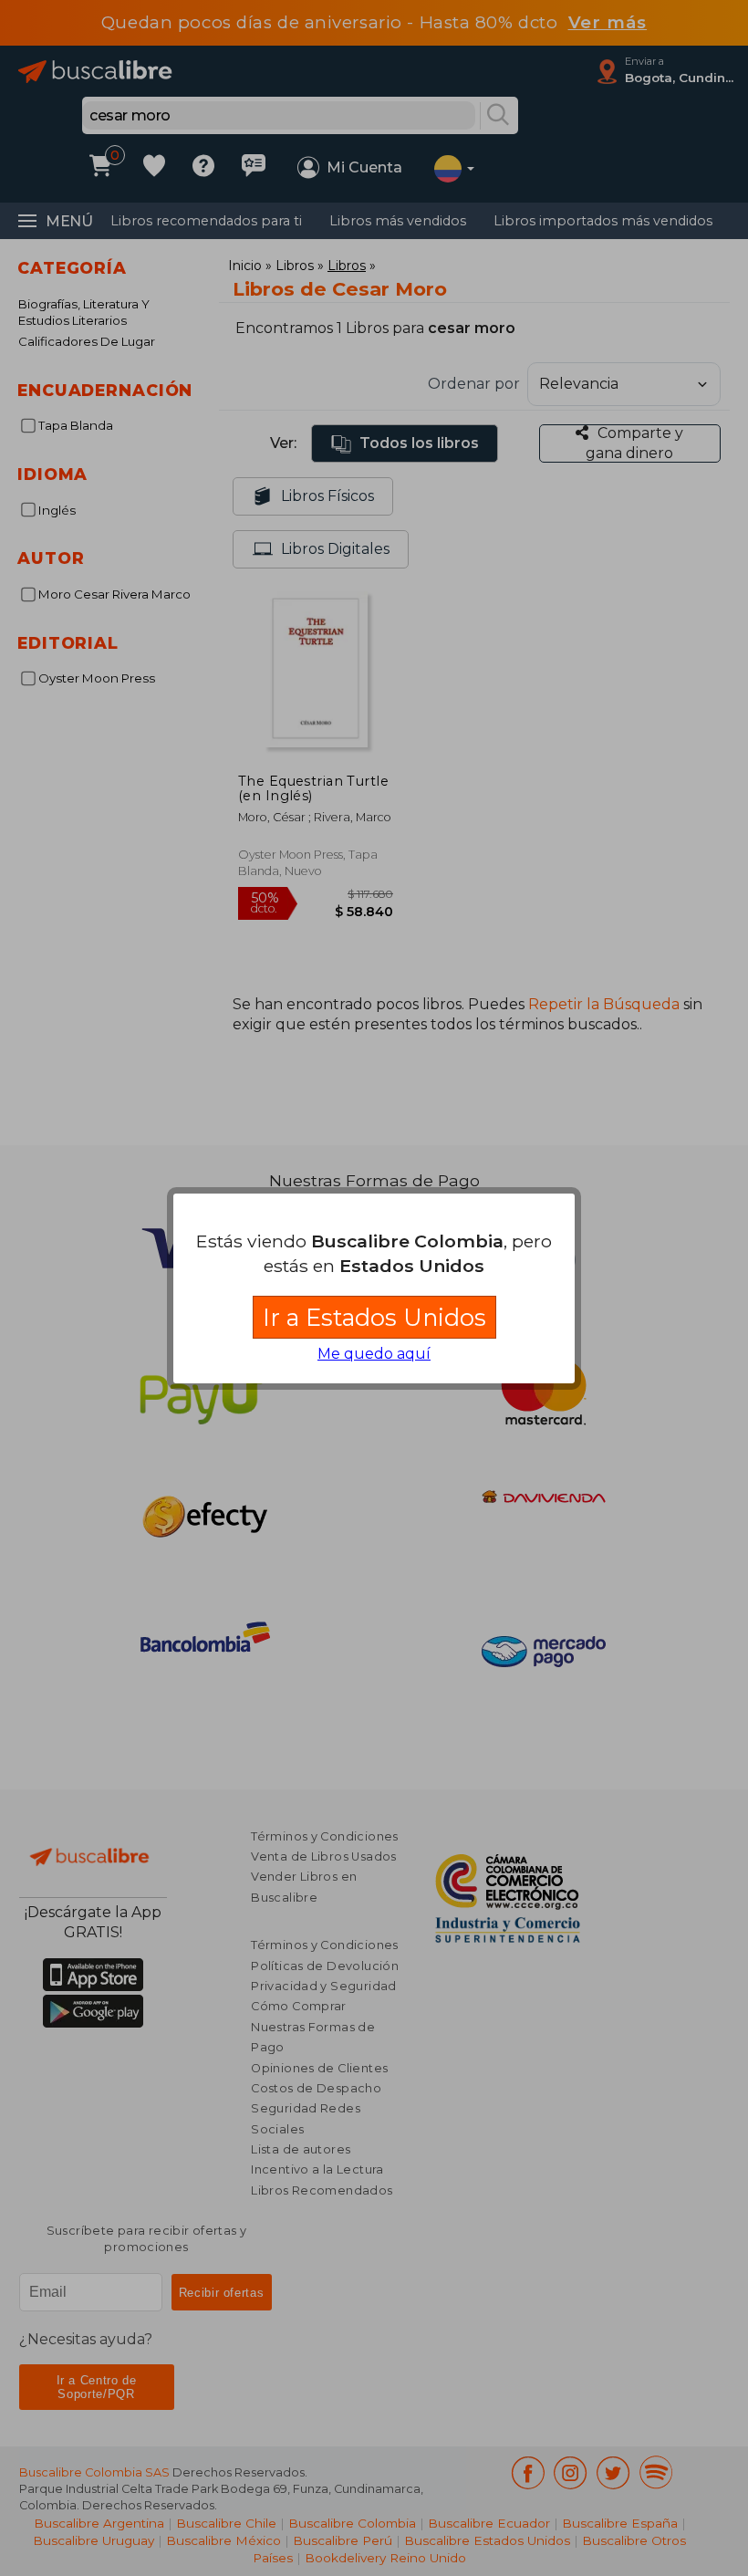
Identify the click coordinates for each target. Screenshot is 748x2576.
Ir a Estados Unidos (374, 1317)
